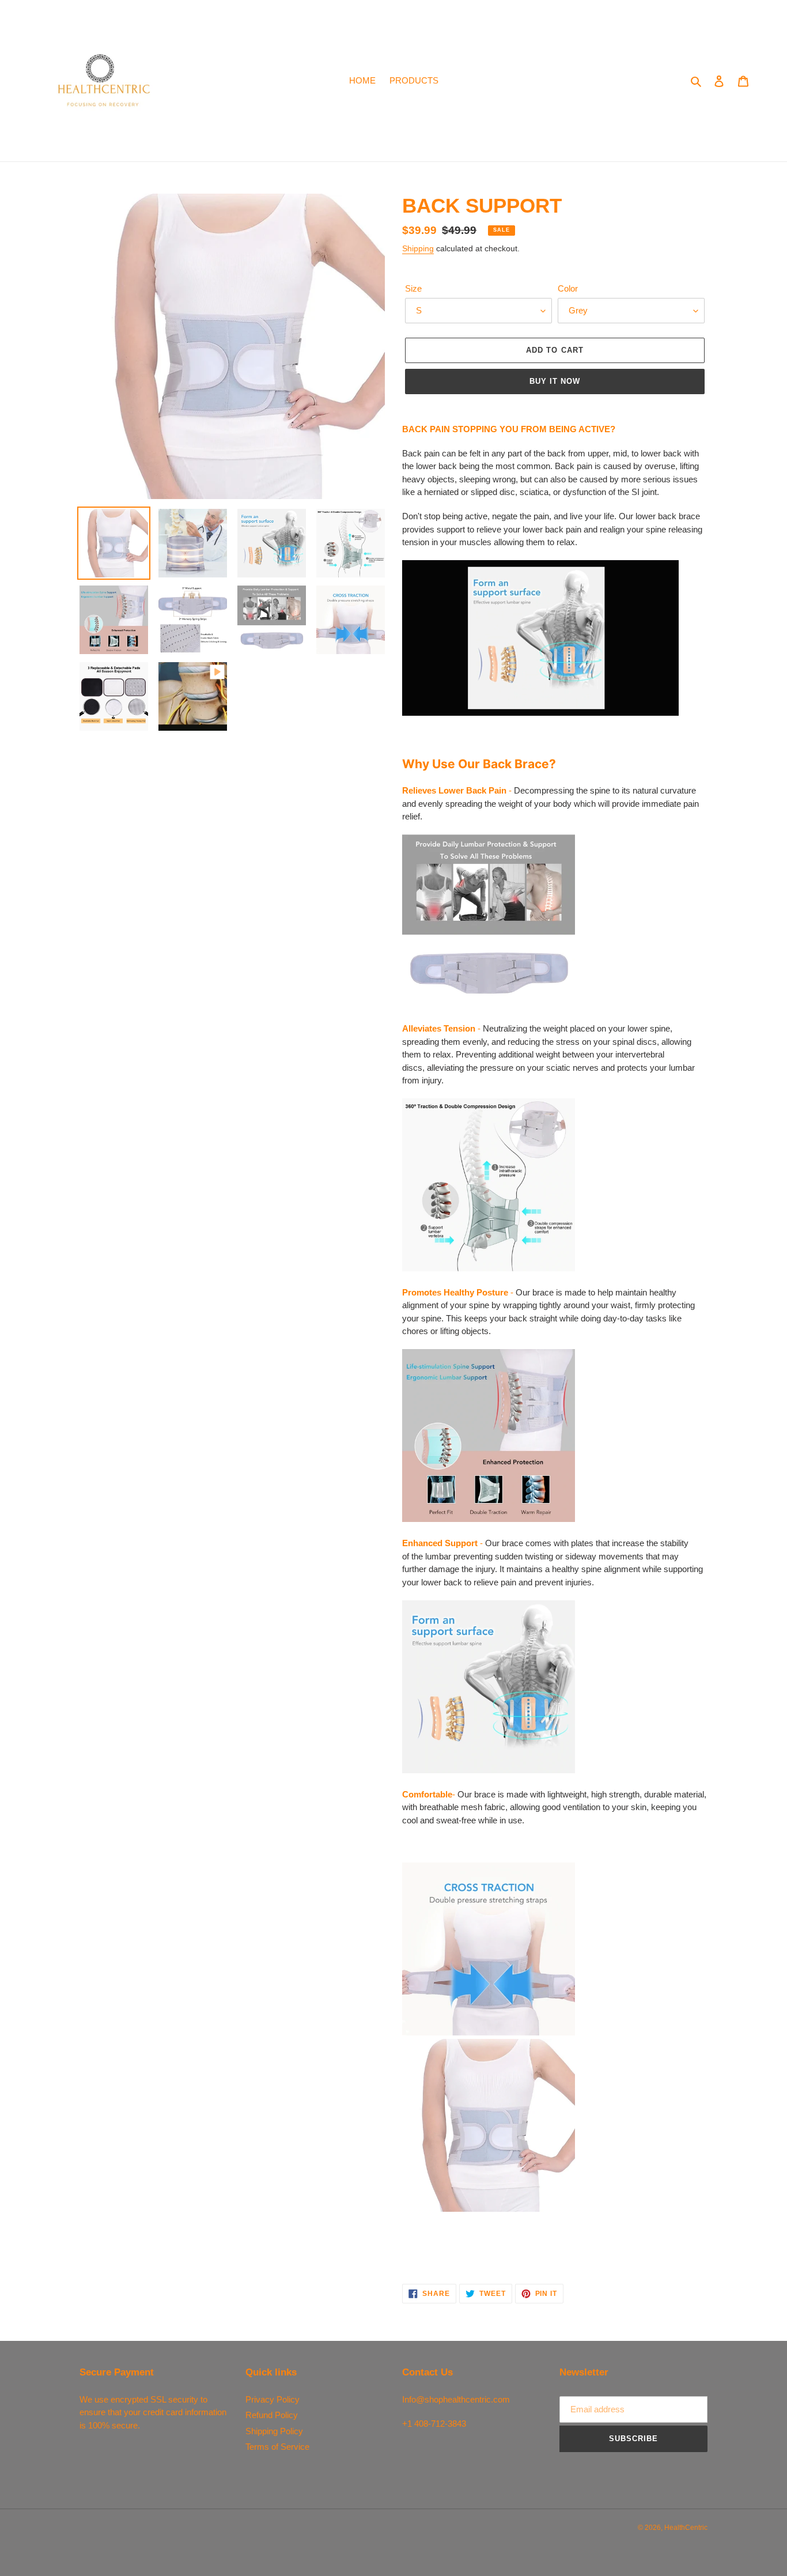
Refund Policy (272, 2415)
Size (413, 288)
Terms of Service (277, 2447)
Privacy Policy (273, 2399)
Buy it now (555, 381)
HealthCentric (686, 2528)
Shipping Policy (274, 2431)
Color (568, 288)
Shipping (418, 248)
